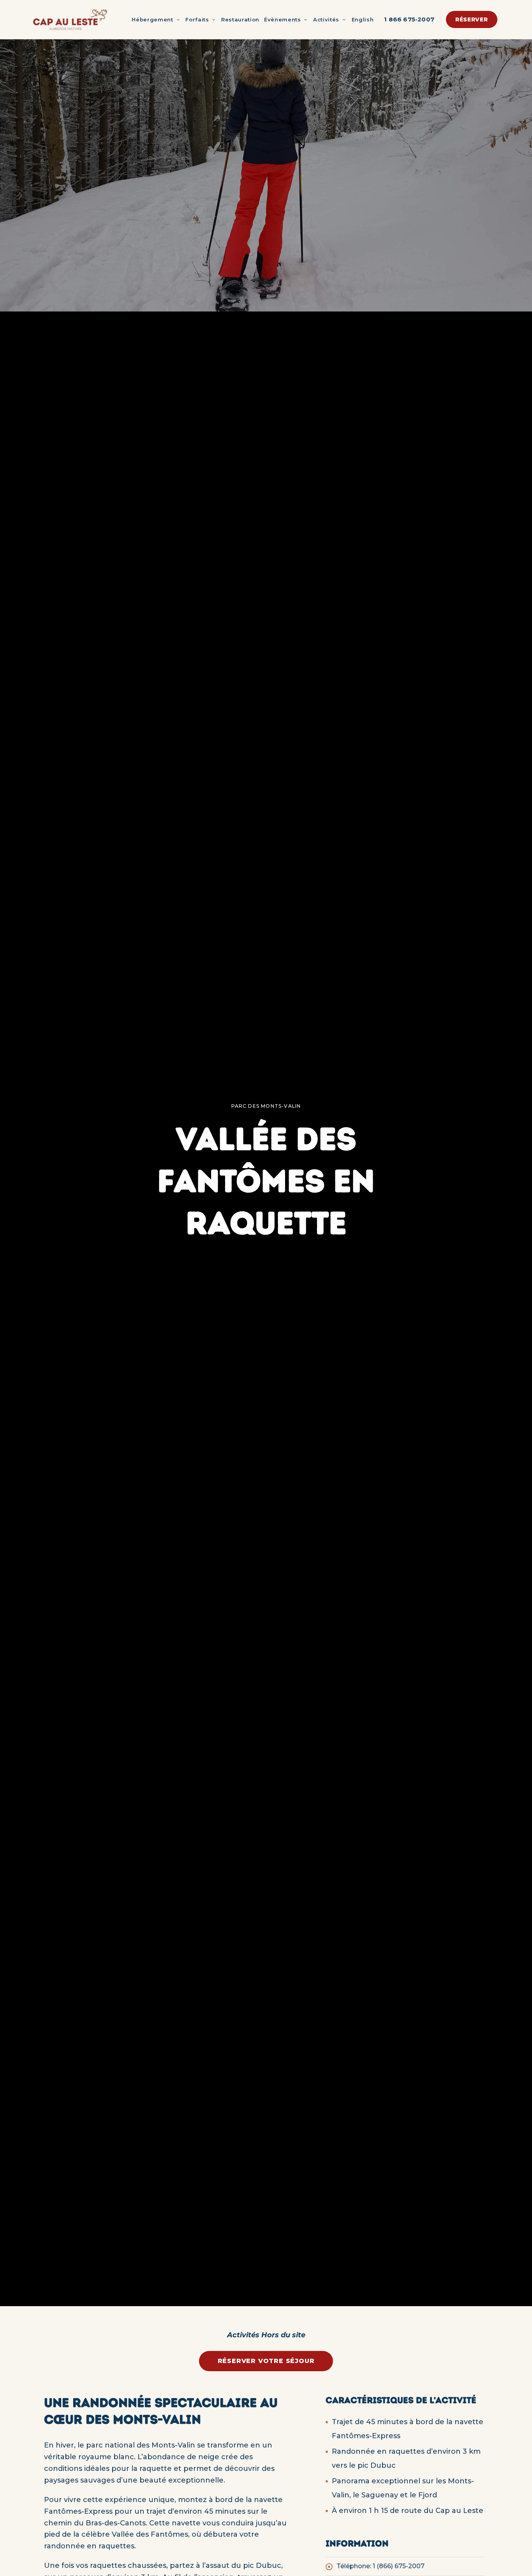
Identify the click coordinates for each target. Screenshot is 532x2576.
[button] (472, 19)
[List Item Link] (405, 2566)
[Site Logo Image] (70, 19)
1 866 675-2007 (409, 19)
